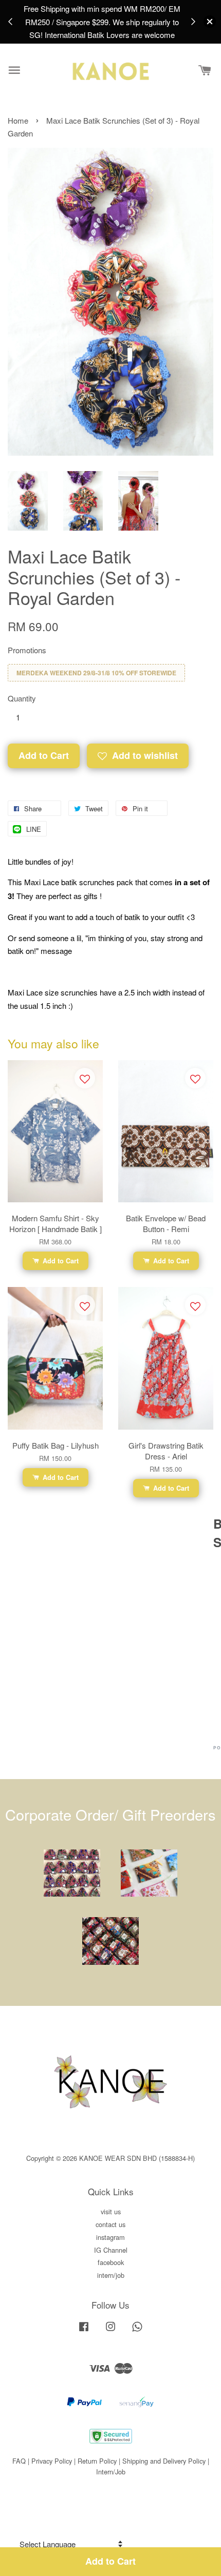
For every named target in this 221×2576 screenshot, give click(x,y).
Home (18, 120)
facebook (111, 2262)
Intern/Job (111, 2472)
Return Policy (97, 2461)
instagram (110, 2237)
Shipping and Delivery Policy (164, 2461)
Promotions (27, 650)
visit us (111, 2211)
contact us (110, 2224)
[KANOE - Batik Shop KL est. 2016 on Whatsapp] (137, 2331)
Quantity (22, 698)
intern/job (111, 2275)
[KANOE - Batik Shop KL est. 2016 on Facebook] (84, 2331)
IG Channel (111, 2250)
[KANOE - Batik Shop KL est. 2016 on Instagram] (110, 2331)
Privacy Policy (52, 2461)
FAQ (19, 2461)
